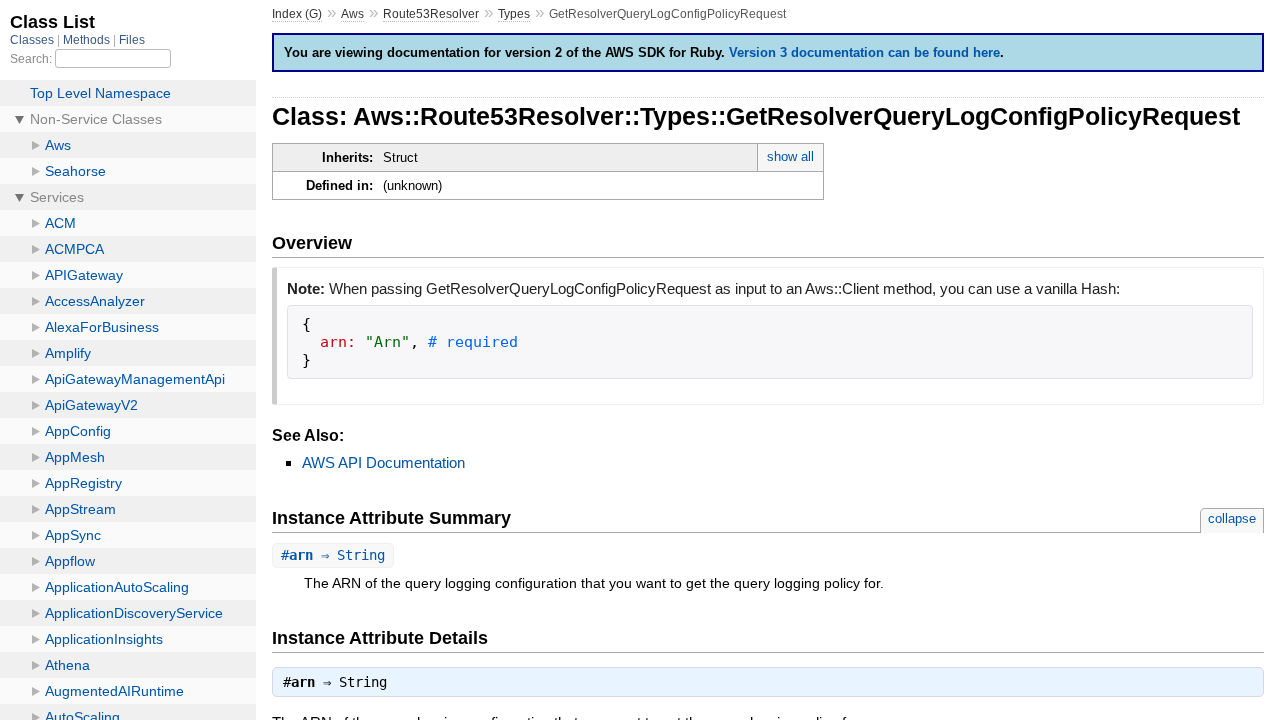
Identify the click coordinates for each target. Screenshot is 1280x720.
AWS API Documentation (383, 462)
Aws (352, 14)
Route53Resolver (431, 14)
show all (790, 156)
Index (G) (297, 14)
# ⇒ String (333, 555)
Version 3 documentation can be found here (864, 52)
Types (514, 14)
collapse (1232, 518)
